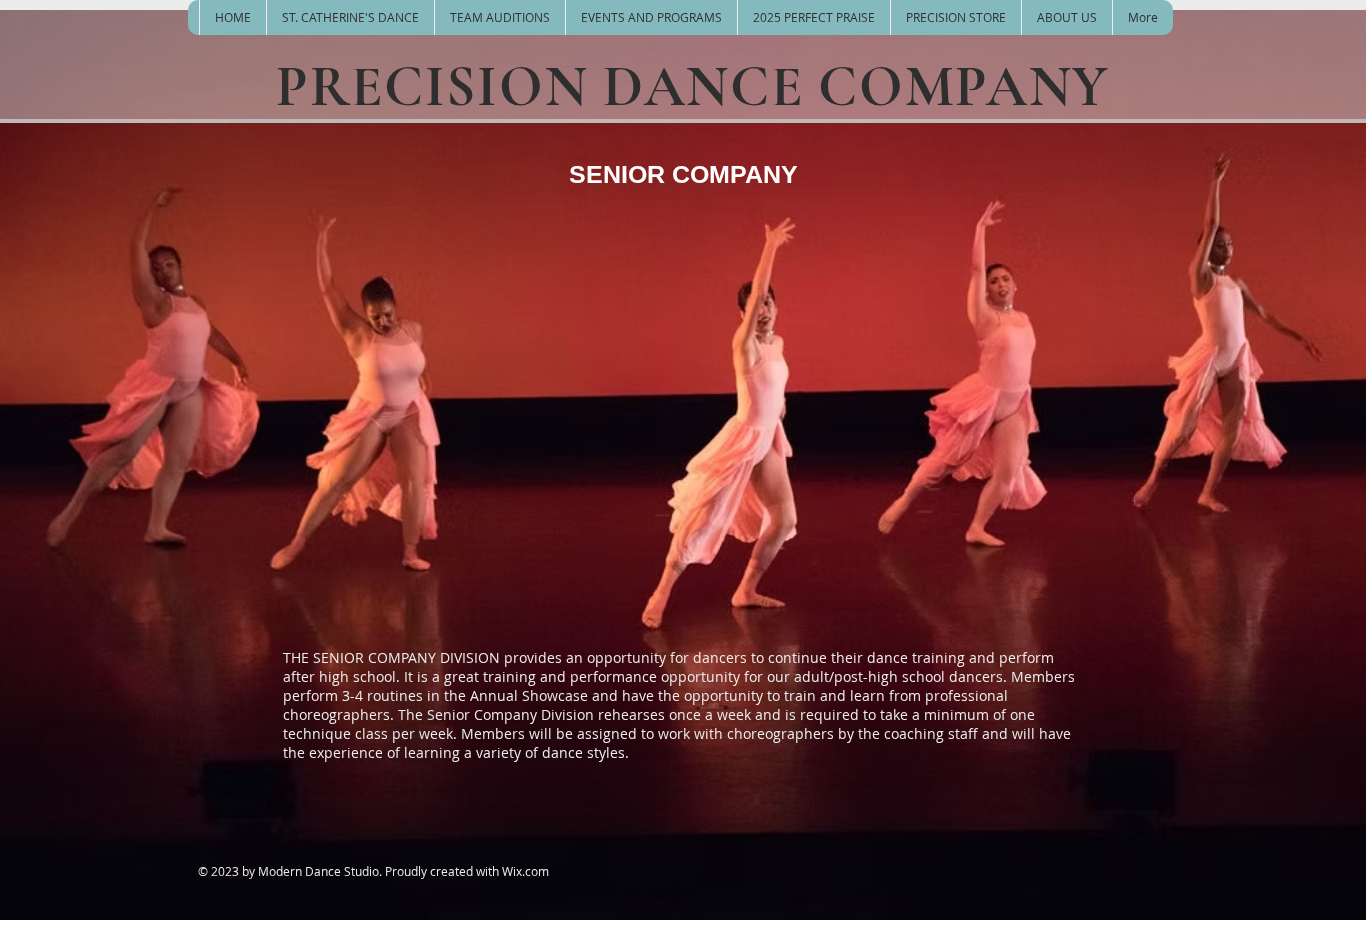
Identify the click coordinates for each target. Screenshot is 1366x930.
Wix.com (525, 871)
